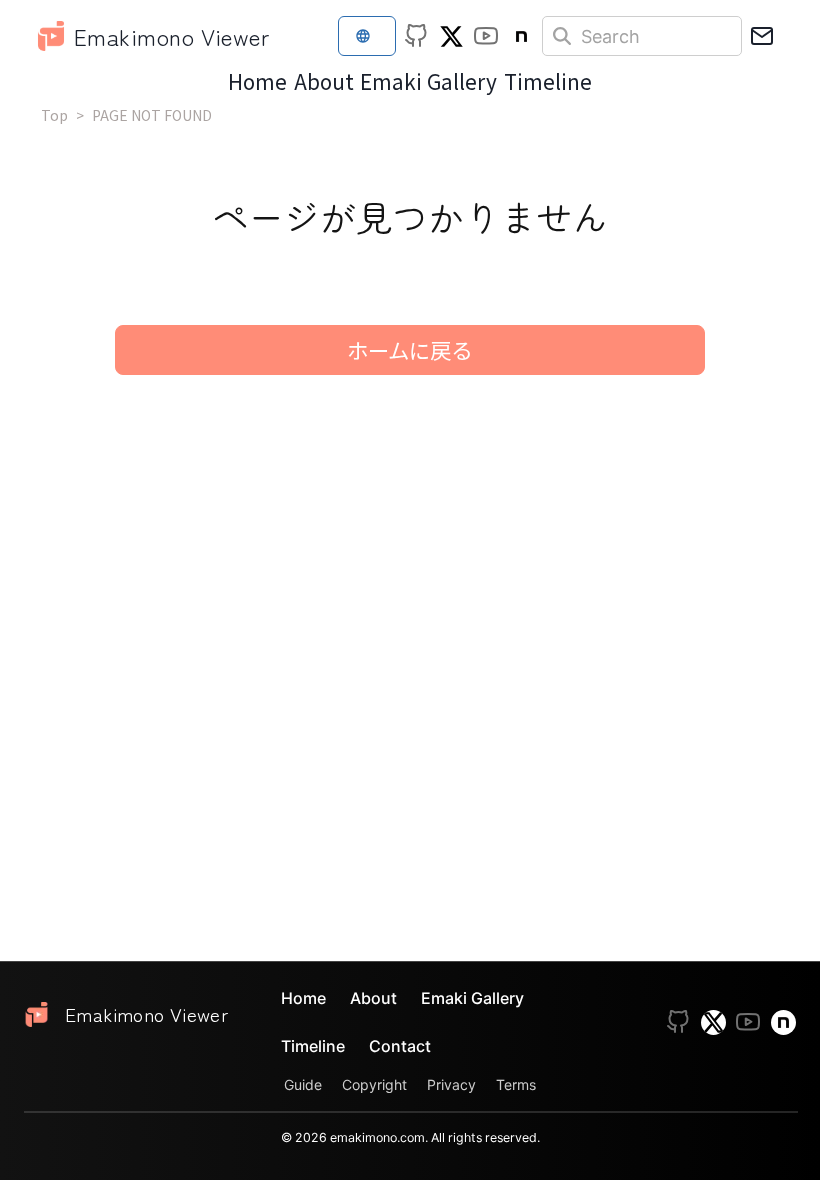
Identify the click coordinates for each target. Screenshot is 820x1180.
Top (54, 115)
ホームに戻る (409, 349)
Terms (516, 1084)
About (324, 81)
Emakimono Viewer (172, 36)
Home (257, 81)
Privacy (451, 1084)
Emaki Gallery (428, 81)
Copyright (374, 1084)
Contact (400, 1046)
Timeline (548, 81)
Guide (303, 1084)
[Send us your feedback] (762, 36)
